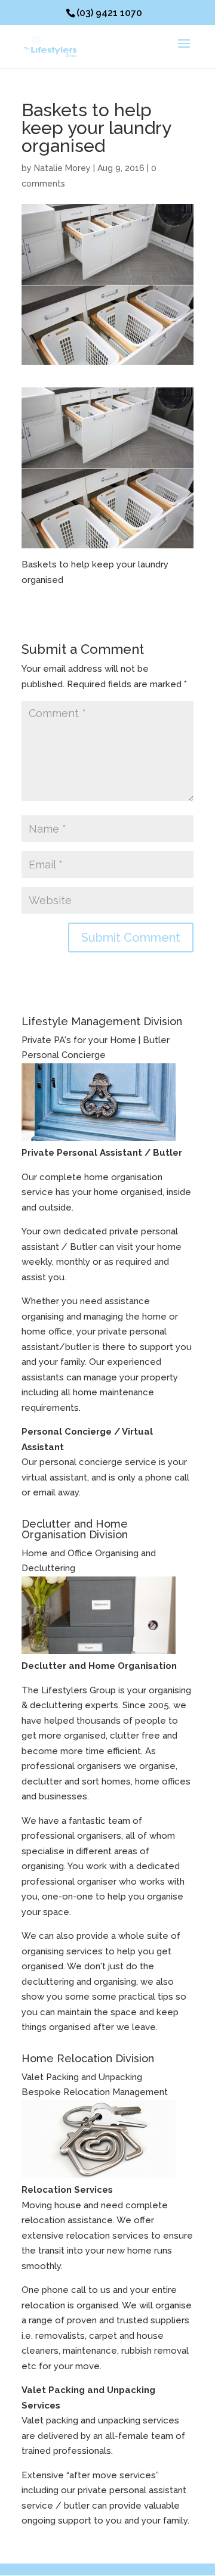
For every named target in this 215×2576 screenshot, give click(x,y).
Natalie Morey (62, 168)
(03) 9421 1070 (109, 13)
